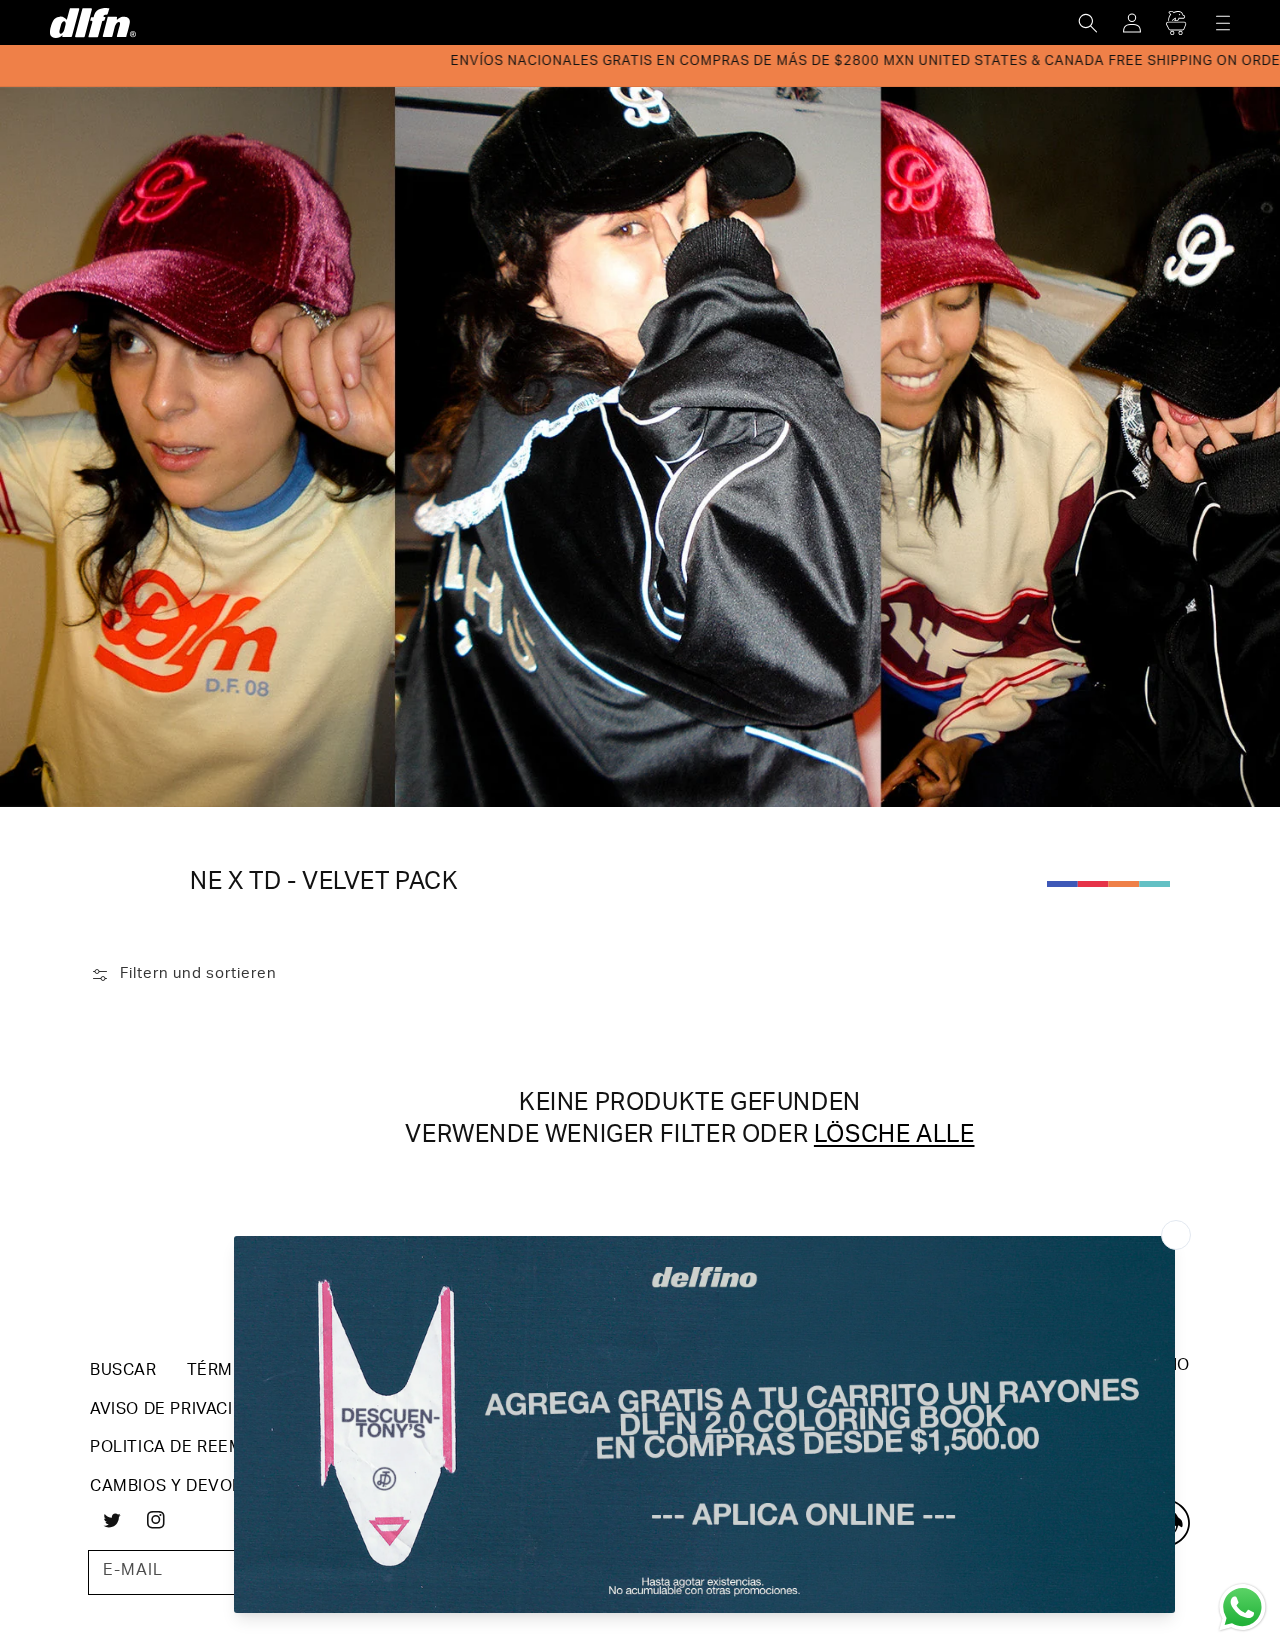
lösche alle (894, 1137)
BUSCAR (123, 1372)
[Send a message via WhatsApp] (1242, 1607)
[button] (1088, 23)
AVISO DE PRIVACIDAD (178, 1411)
